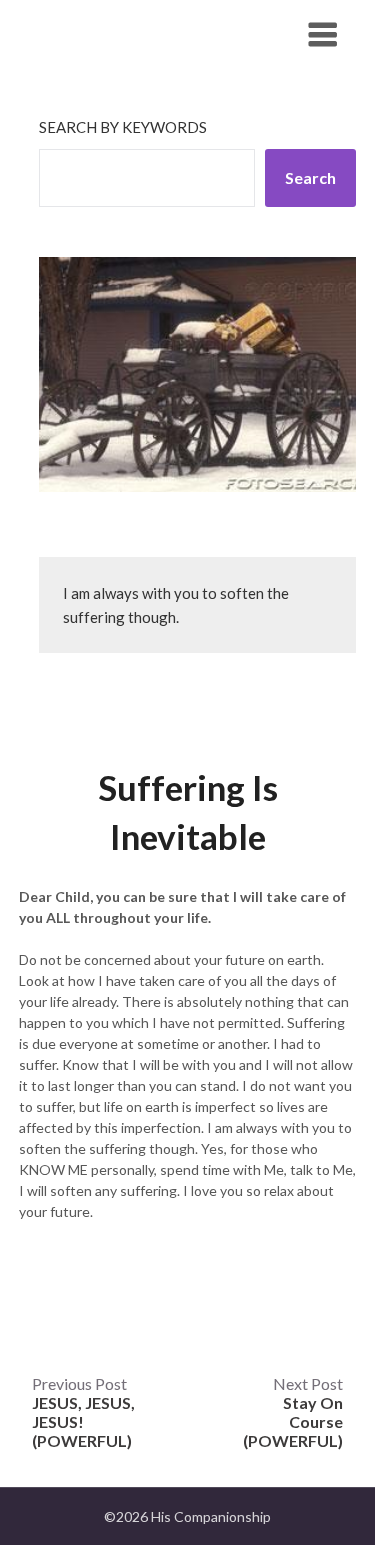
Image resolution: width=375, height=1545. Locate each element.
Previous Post (83, 1412)
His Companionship (129, 33)
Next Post (293, 1412)
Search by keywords (123, 127)
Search (310, 177)
